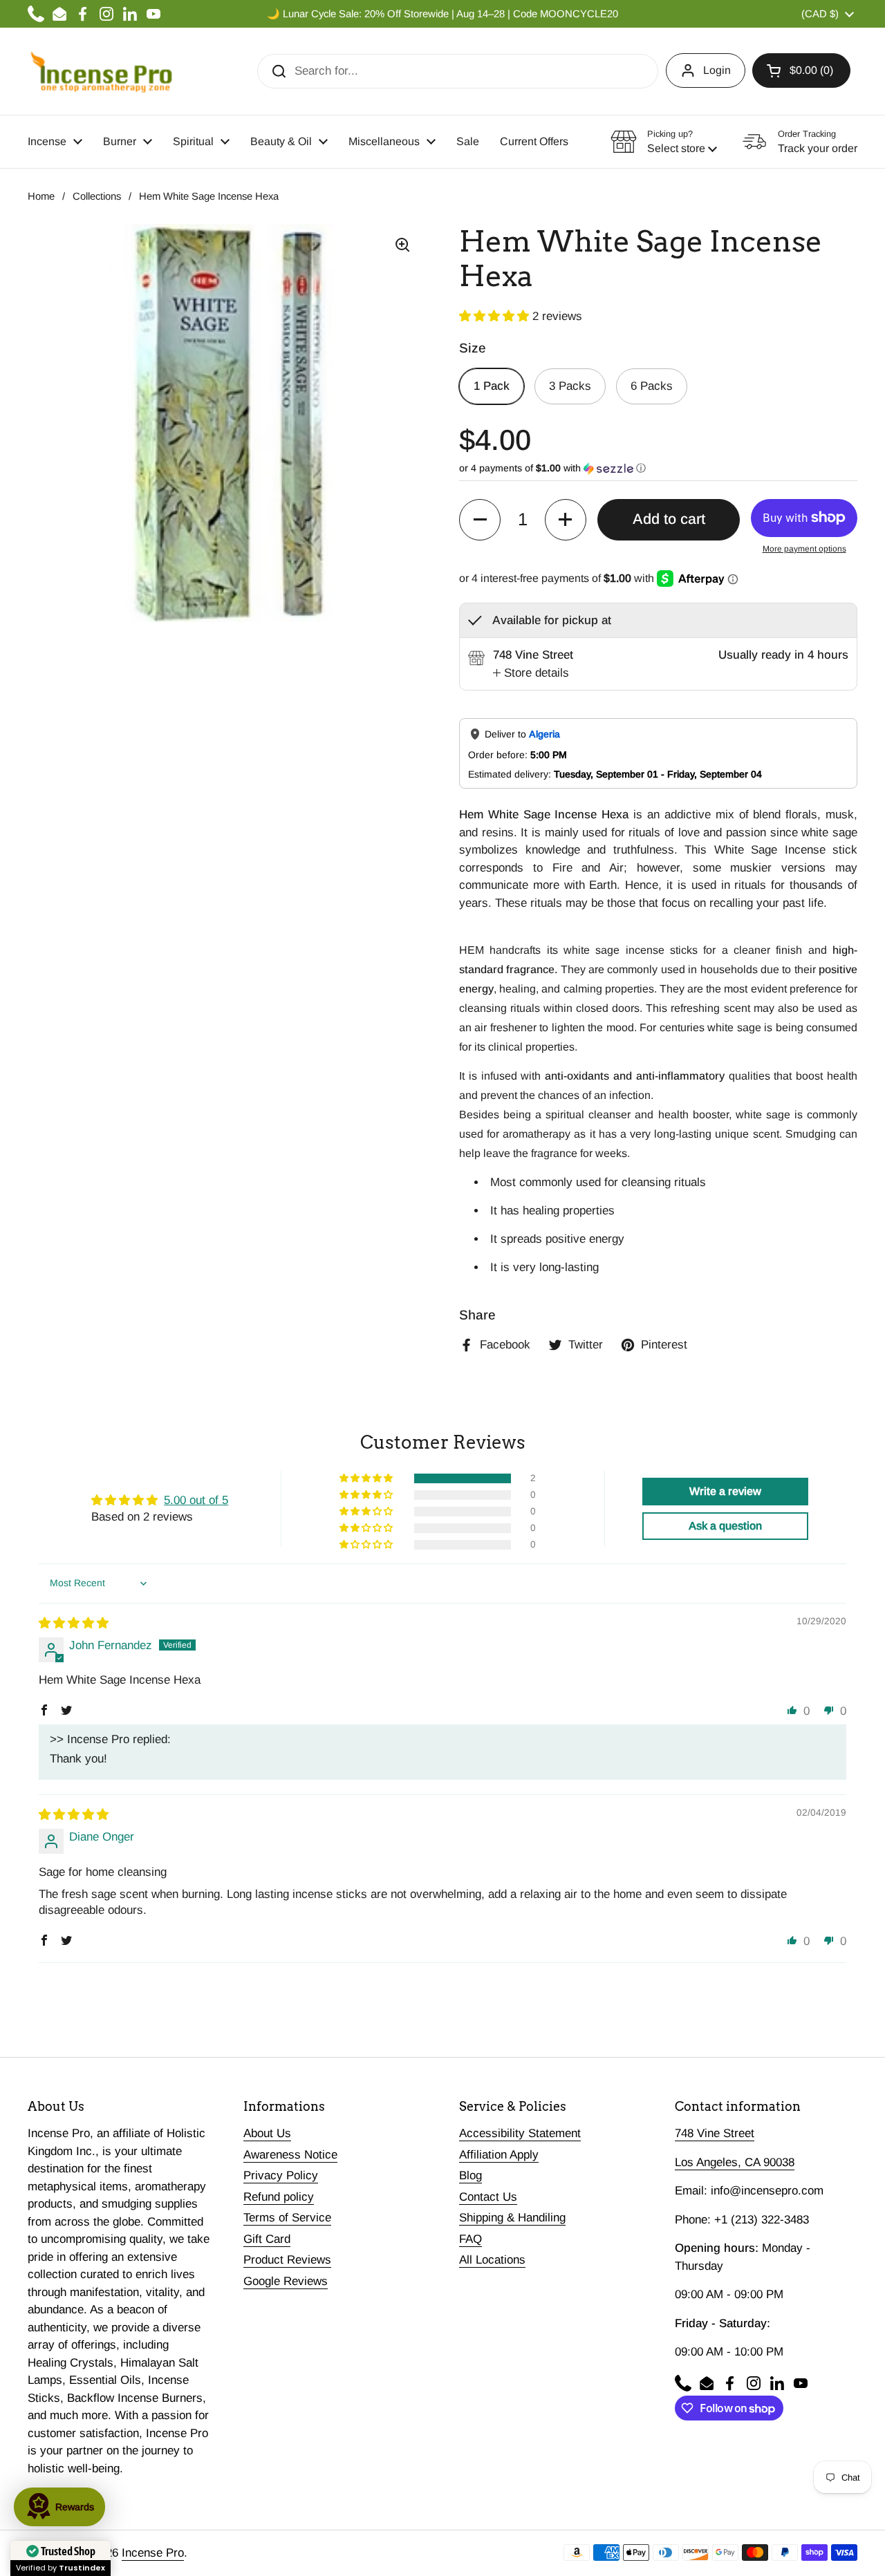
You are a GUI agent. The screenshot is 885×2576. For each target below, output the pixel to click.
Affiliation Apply (499, 2155)
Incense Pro (153, 2553)
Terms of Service (287, 2218)
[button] (801, 70)
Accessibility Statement (520, 2133)
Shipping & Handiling (512, 2218)
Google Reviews (286, 2281)
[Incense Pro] (101, 71)
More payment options (804, 549)
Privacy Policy (281, 2175)
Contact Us (488, 2197)
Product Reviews (287, 2260)
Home (41, 196)
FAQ (471, 2239)
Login (717, 70)
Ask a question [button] (725, 1526)
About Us (267, 2133)
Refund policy (279, 2197)
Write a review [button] (725, 1491)
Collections (97, 196)
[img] (74, 1623)
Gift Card (267, 2239)
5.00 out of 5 (196, 1500)
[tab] (531, 673)
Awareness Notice (290, 2155)
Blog (471, 2175)
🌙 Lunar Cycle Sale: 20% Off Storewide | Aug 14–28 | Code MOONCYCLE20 (442, 14)
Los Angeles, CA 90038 (735, 2162)
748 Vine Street (715, 2133)
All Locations (492, 2260)
